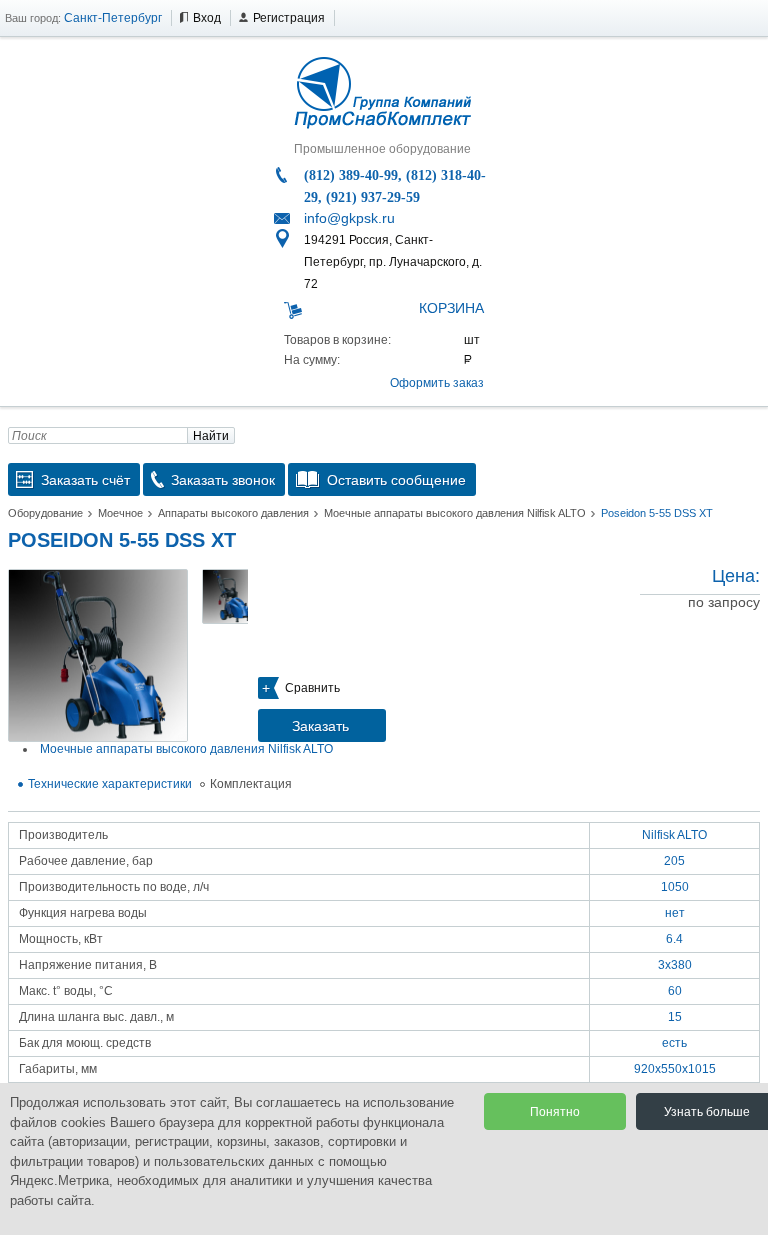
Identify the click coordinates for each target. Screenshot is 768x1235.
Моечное (120, 513)
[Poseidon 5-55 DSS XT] (98, 655)
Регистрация (289, 18)
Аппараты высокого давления (233, 513)
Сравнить (312, 688)
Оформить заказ (437, 383)
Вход (207, 18)
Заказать (320, 726)
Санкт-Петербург (113, 18)
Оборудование (45, 513)
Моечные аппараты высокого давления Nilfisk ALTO (455, 513)
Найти (211, 436)
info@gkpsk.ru (349, 218)
